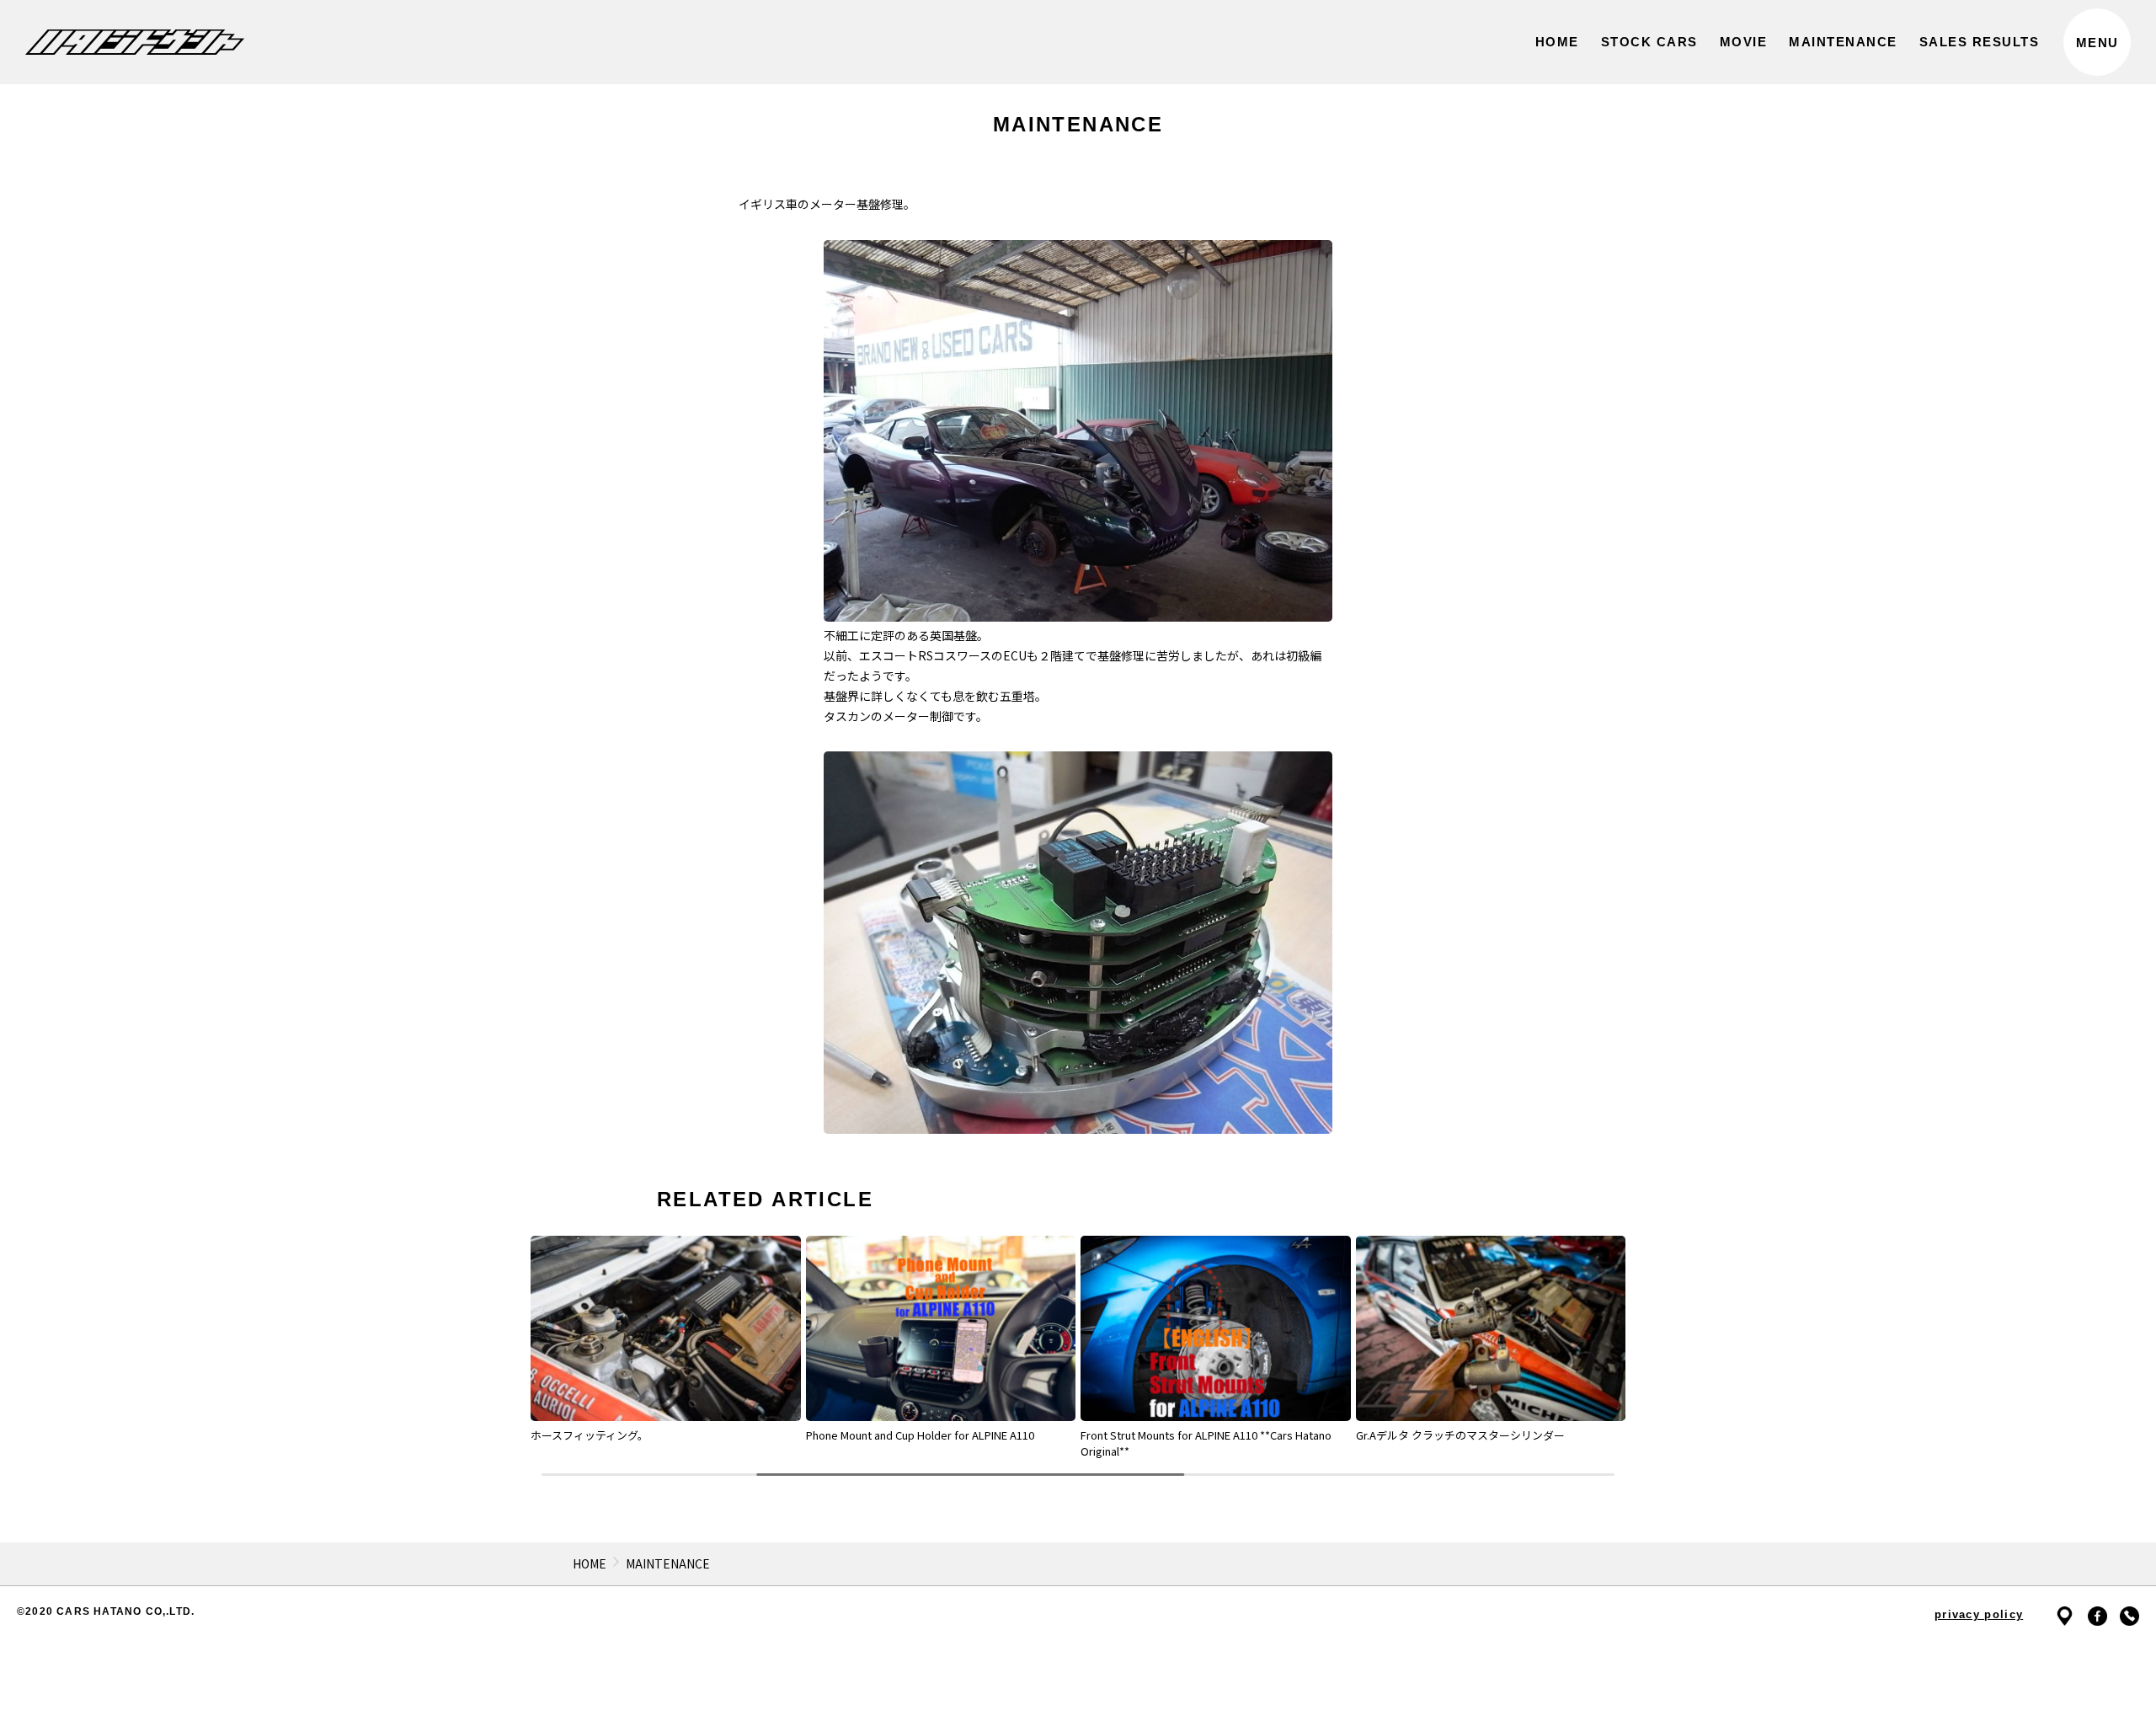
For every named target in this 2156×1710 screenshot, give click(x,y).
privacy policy (1979, 1614)
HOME (590, 1563)
